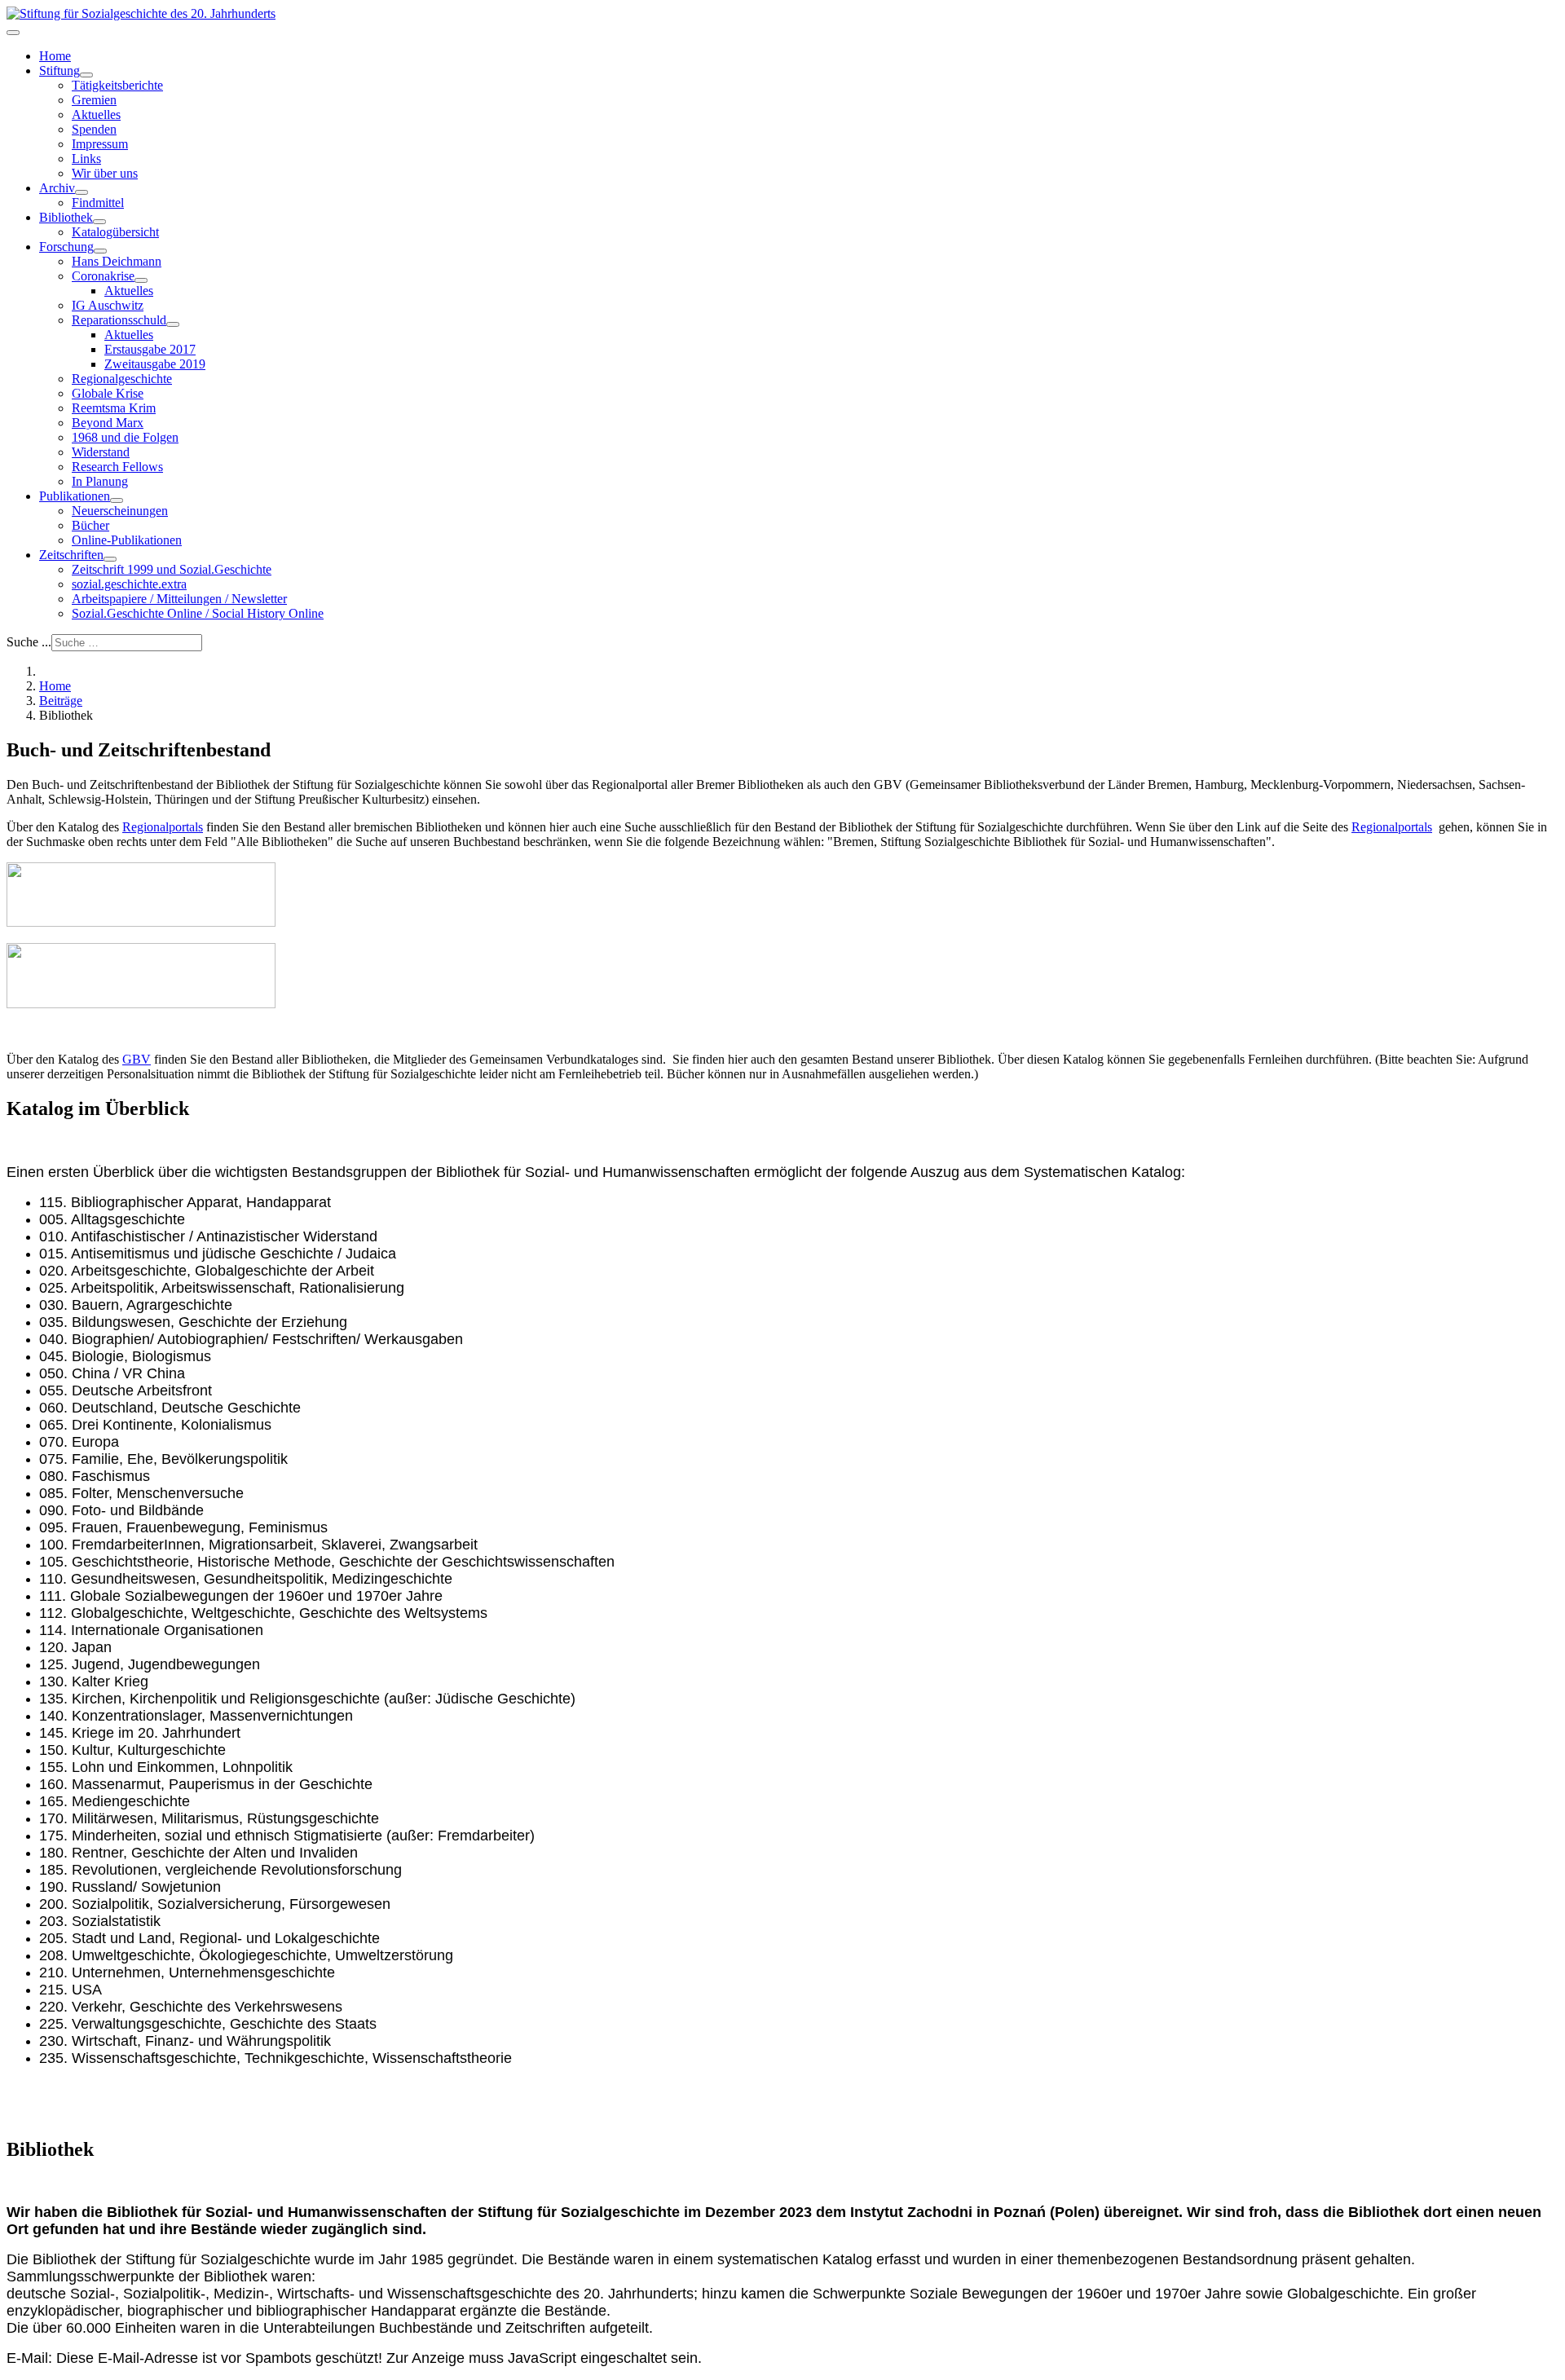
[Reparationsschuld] (173, 324)
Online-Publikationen (127, 540)
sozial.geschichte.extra (129, 584)
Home (55, 56)
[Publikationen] (117, 500)
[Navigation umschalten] (13, 33)
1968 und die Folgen (125, 437)
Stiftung (60, 71)
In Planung (100, 481)
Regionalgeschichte (122, 379)
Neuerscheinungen (120, 511)
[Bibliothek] (99, 222)
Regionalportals (163, 827)
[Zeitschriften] (110, 559)
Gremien (94, 100)
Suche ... (29, 642)
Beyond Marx (108, 423)
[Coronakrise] (141, 280)
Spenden (94, 129)
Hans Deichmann (117, 261)
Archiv (57, 188)
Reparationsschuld (119, 320)
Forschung (66, 247)
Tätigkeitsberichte (117, 85)
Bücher (90, 525)
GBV (137, 1059)
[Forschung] (100, 251)
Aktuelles (96, 115)
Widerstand (101, 452)
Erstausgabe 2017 (150, 349)
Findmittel (98, 203)
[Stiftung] (86, 75)
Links (86, 159)
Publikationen (75, 496)
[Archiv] (82, 192)
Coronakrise (103, 276)
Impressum (100, 144)
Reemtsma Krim (114, 408)
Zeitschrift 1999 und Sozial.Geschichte (172, 569)
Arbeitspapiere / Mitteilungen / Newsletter (179, 599)
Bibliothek (66, 217)
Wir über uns (105, 173)
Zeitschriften (71, 555)
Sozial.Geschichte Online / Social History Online (198, 613)
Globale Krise (108, 393)
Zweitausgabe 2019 (155, 364)
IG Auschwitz (108, 305)
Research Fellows (117, 467)
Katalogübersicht (115, 232)
